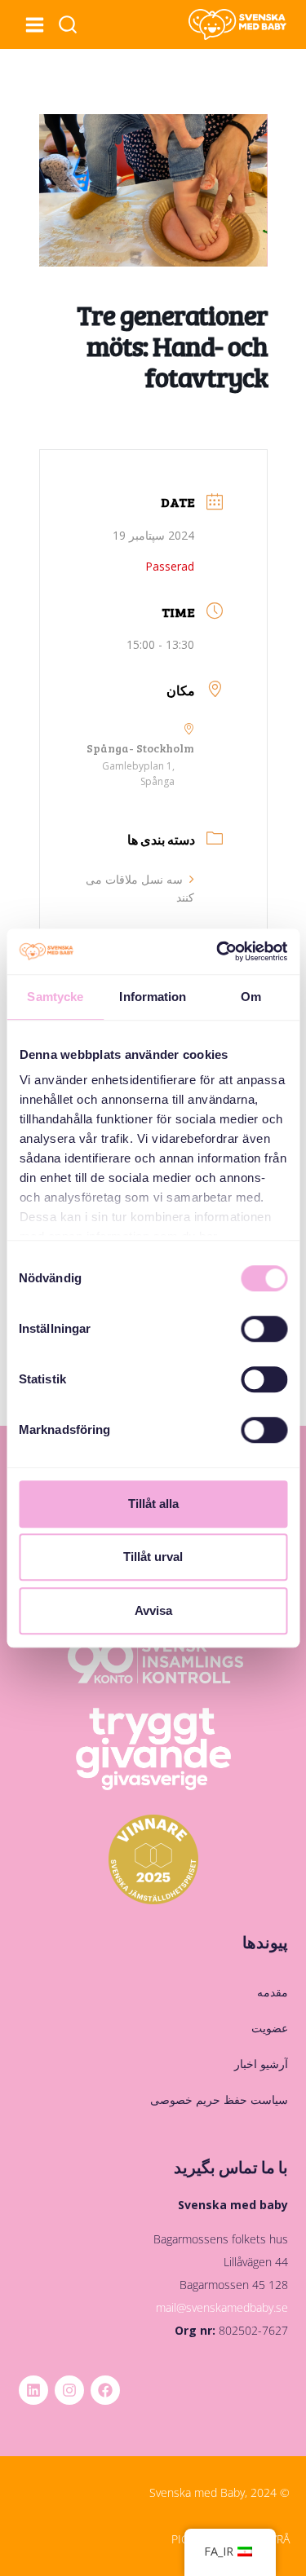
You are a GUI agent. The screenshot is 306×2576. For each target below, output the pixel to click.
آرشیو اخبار (261, 2064)
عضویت (269, 2028)
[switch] (264, 1329)
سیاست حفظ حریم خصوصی (219, 2100)
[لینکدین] (33, 2390)
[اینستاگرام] (69, 2390)
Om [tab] (251, 997)
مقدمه (272, 1992)
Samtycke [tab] (55, 997)
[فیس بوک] (105, 2390)
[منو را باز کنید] (34, 24)
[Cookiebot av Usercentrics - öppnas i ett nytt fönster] (218, 951)
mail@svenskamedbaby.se (222, 2307)
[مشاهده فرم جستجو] (68, 25)
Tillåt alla (153, 1504)
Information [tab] (153, 997)
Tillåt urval (153, 1557)
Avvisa (153, 1610)
